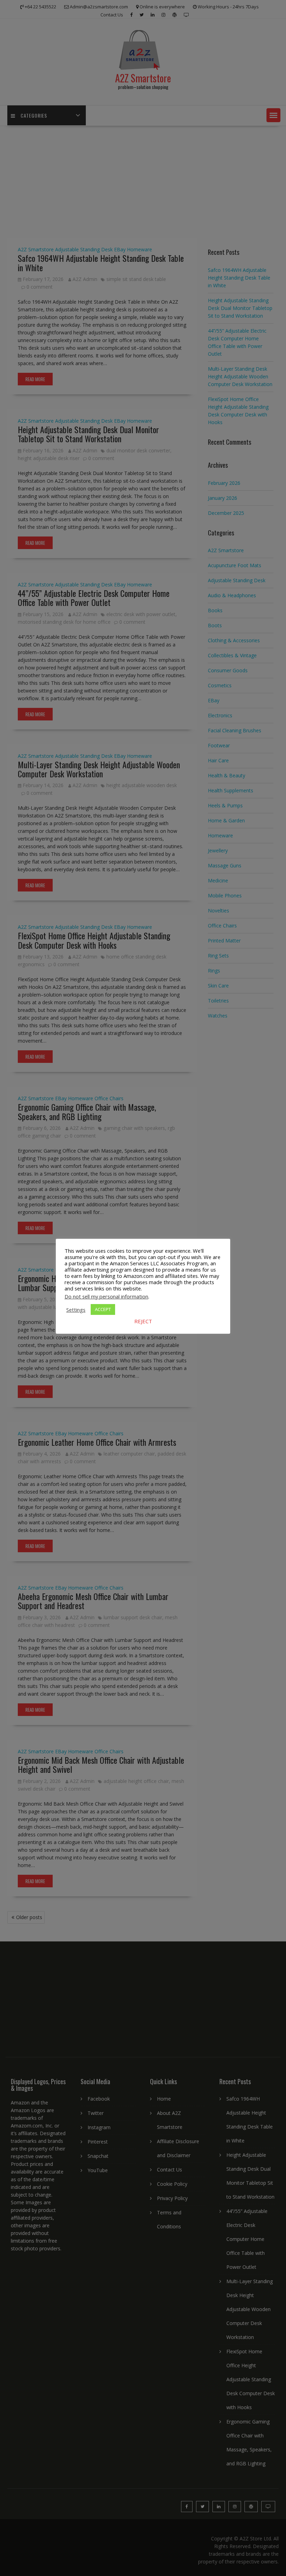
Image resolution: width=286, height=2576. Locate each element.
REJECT (143, 1321)
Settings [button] (76, 1310)
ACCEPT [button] (103, 1309)
